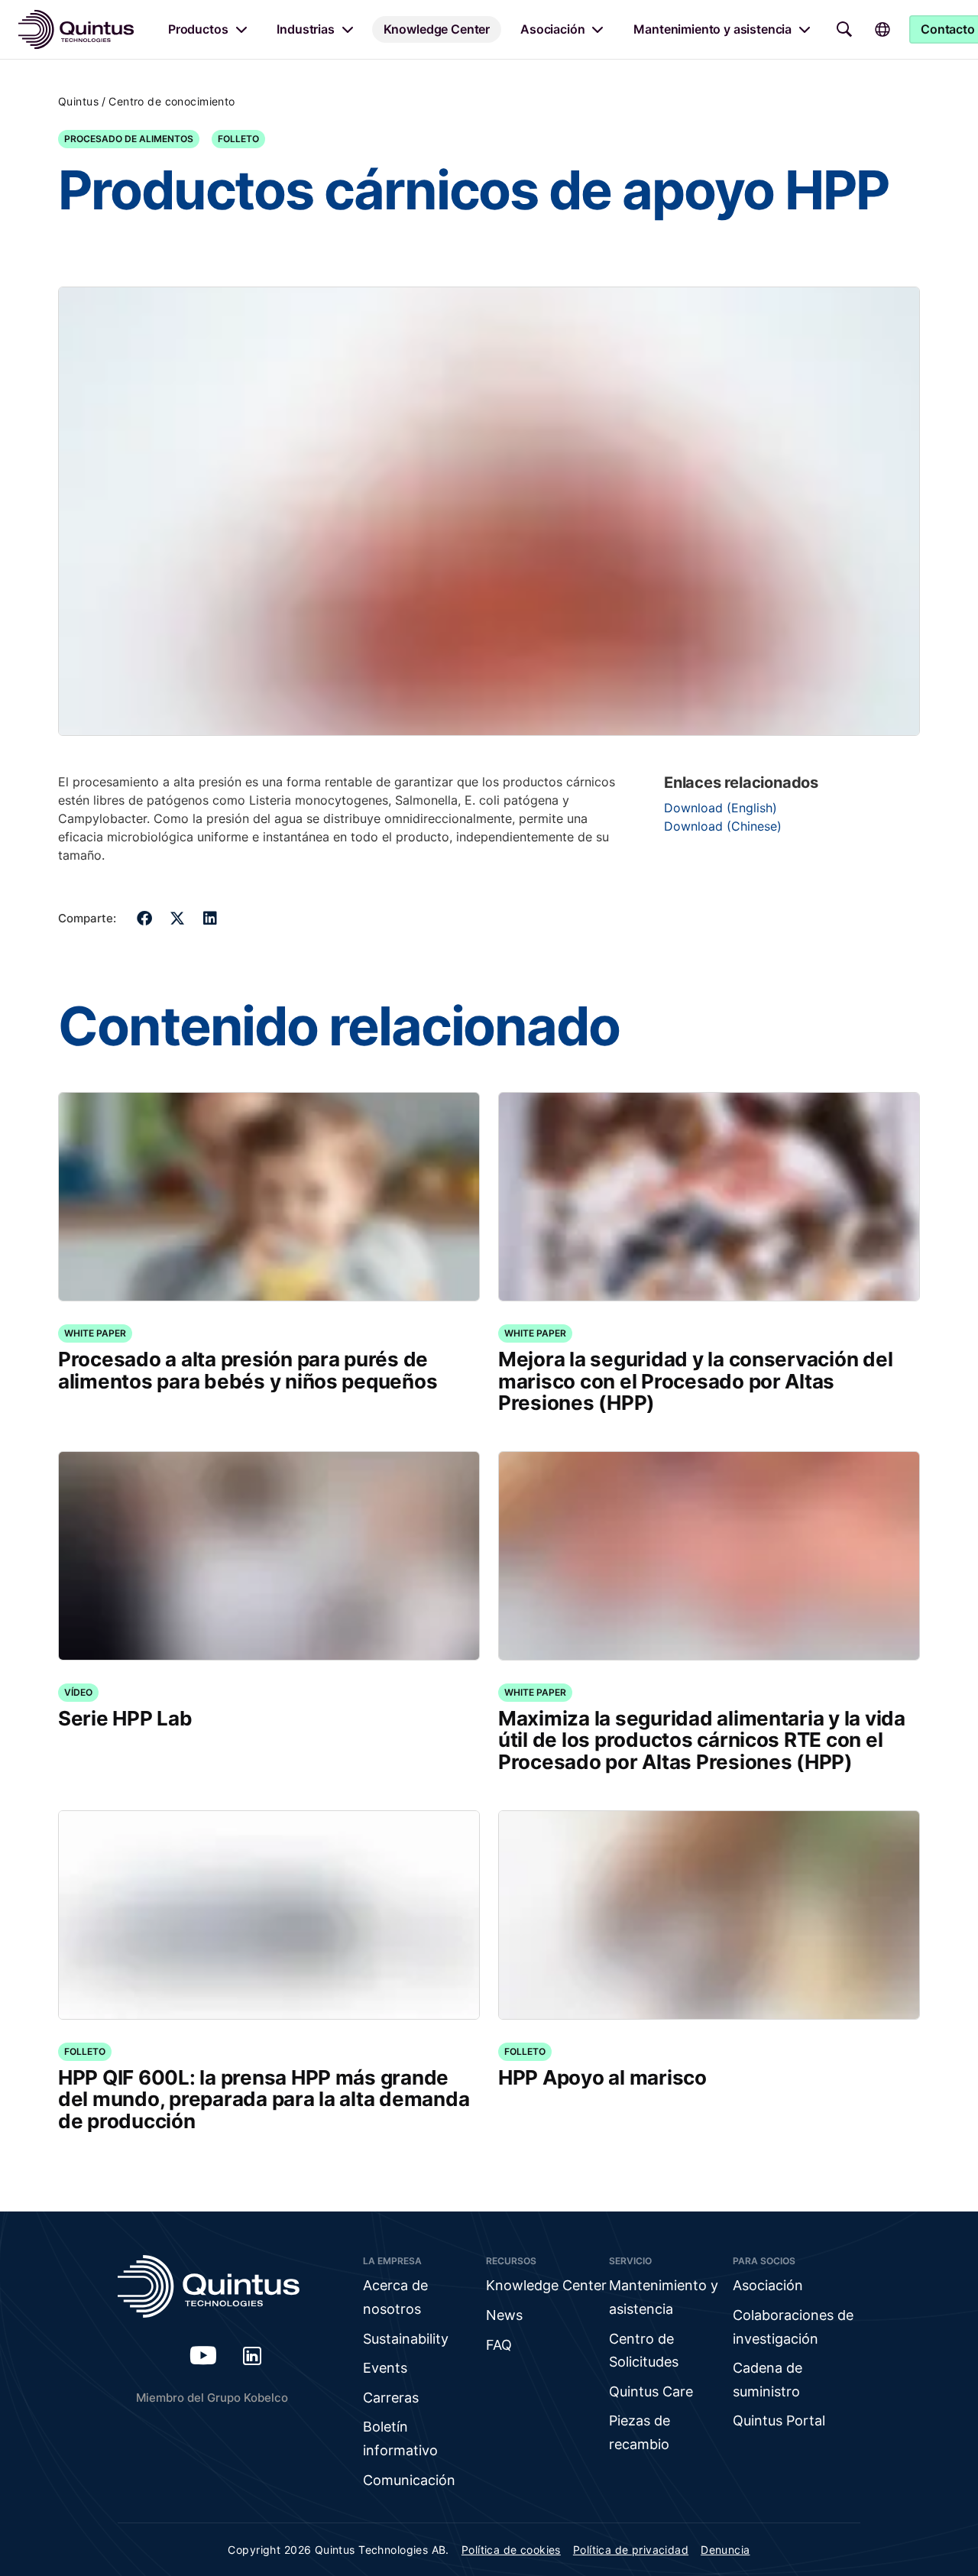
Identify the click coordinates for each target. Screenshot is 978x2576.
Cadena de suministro (768, 2380)
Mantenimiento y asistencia (712, 29)
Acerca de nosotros (395, 2297)
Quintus (78, 101)
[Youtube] (203, 2355)
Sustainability (406, 2339)
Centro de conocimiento (172, 101)
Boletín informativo (400, 2438)
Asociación (552, 29)
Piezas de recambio (640, 2432)
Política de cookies (511, 2550)
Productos (198, 29)
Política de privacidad (631, 2550)
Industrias (305, 29)
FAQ (499, 2345)
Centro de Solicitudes (644, 2351)
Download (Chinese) (723, 826)
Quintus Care (651, 2391)
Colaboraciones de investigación (793, 2327)
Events (385, 2368)
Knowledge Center (437, 29)
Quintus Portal (779, 2420)
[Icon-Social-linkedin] (252, 2355)
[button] (145, 918)
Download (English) (721, 808)
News (504, 2315)
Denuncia (725, 2550)
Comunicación (409, 2480)
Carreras (391, 2398)
